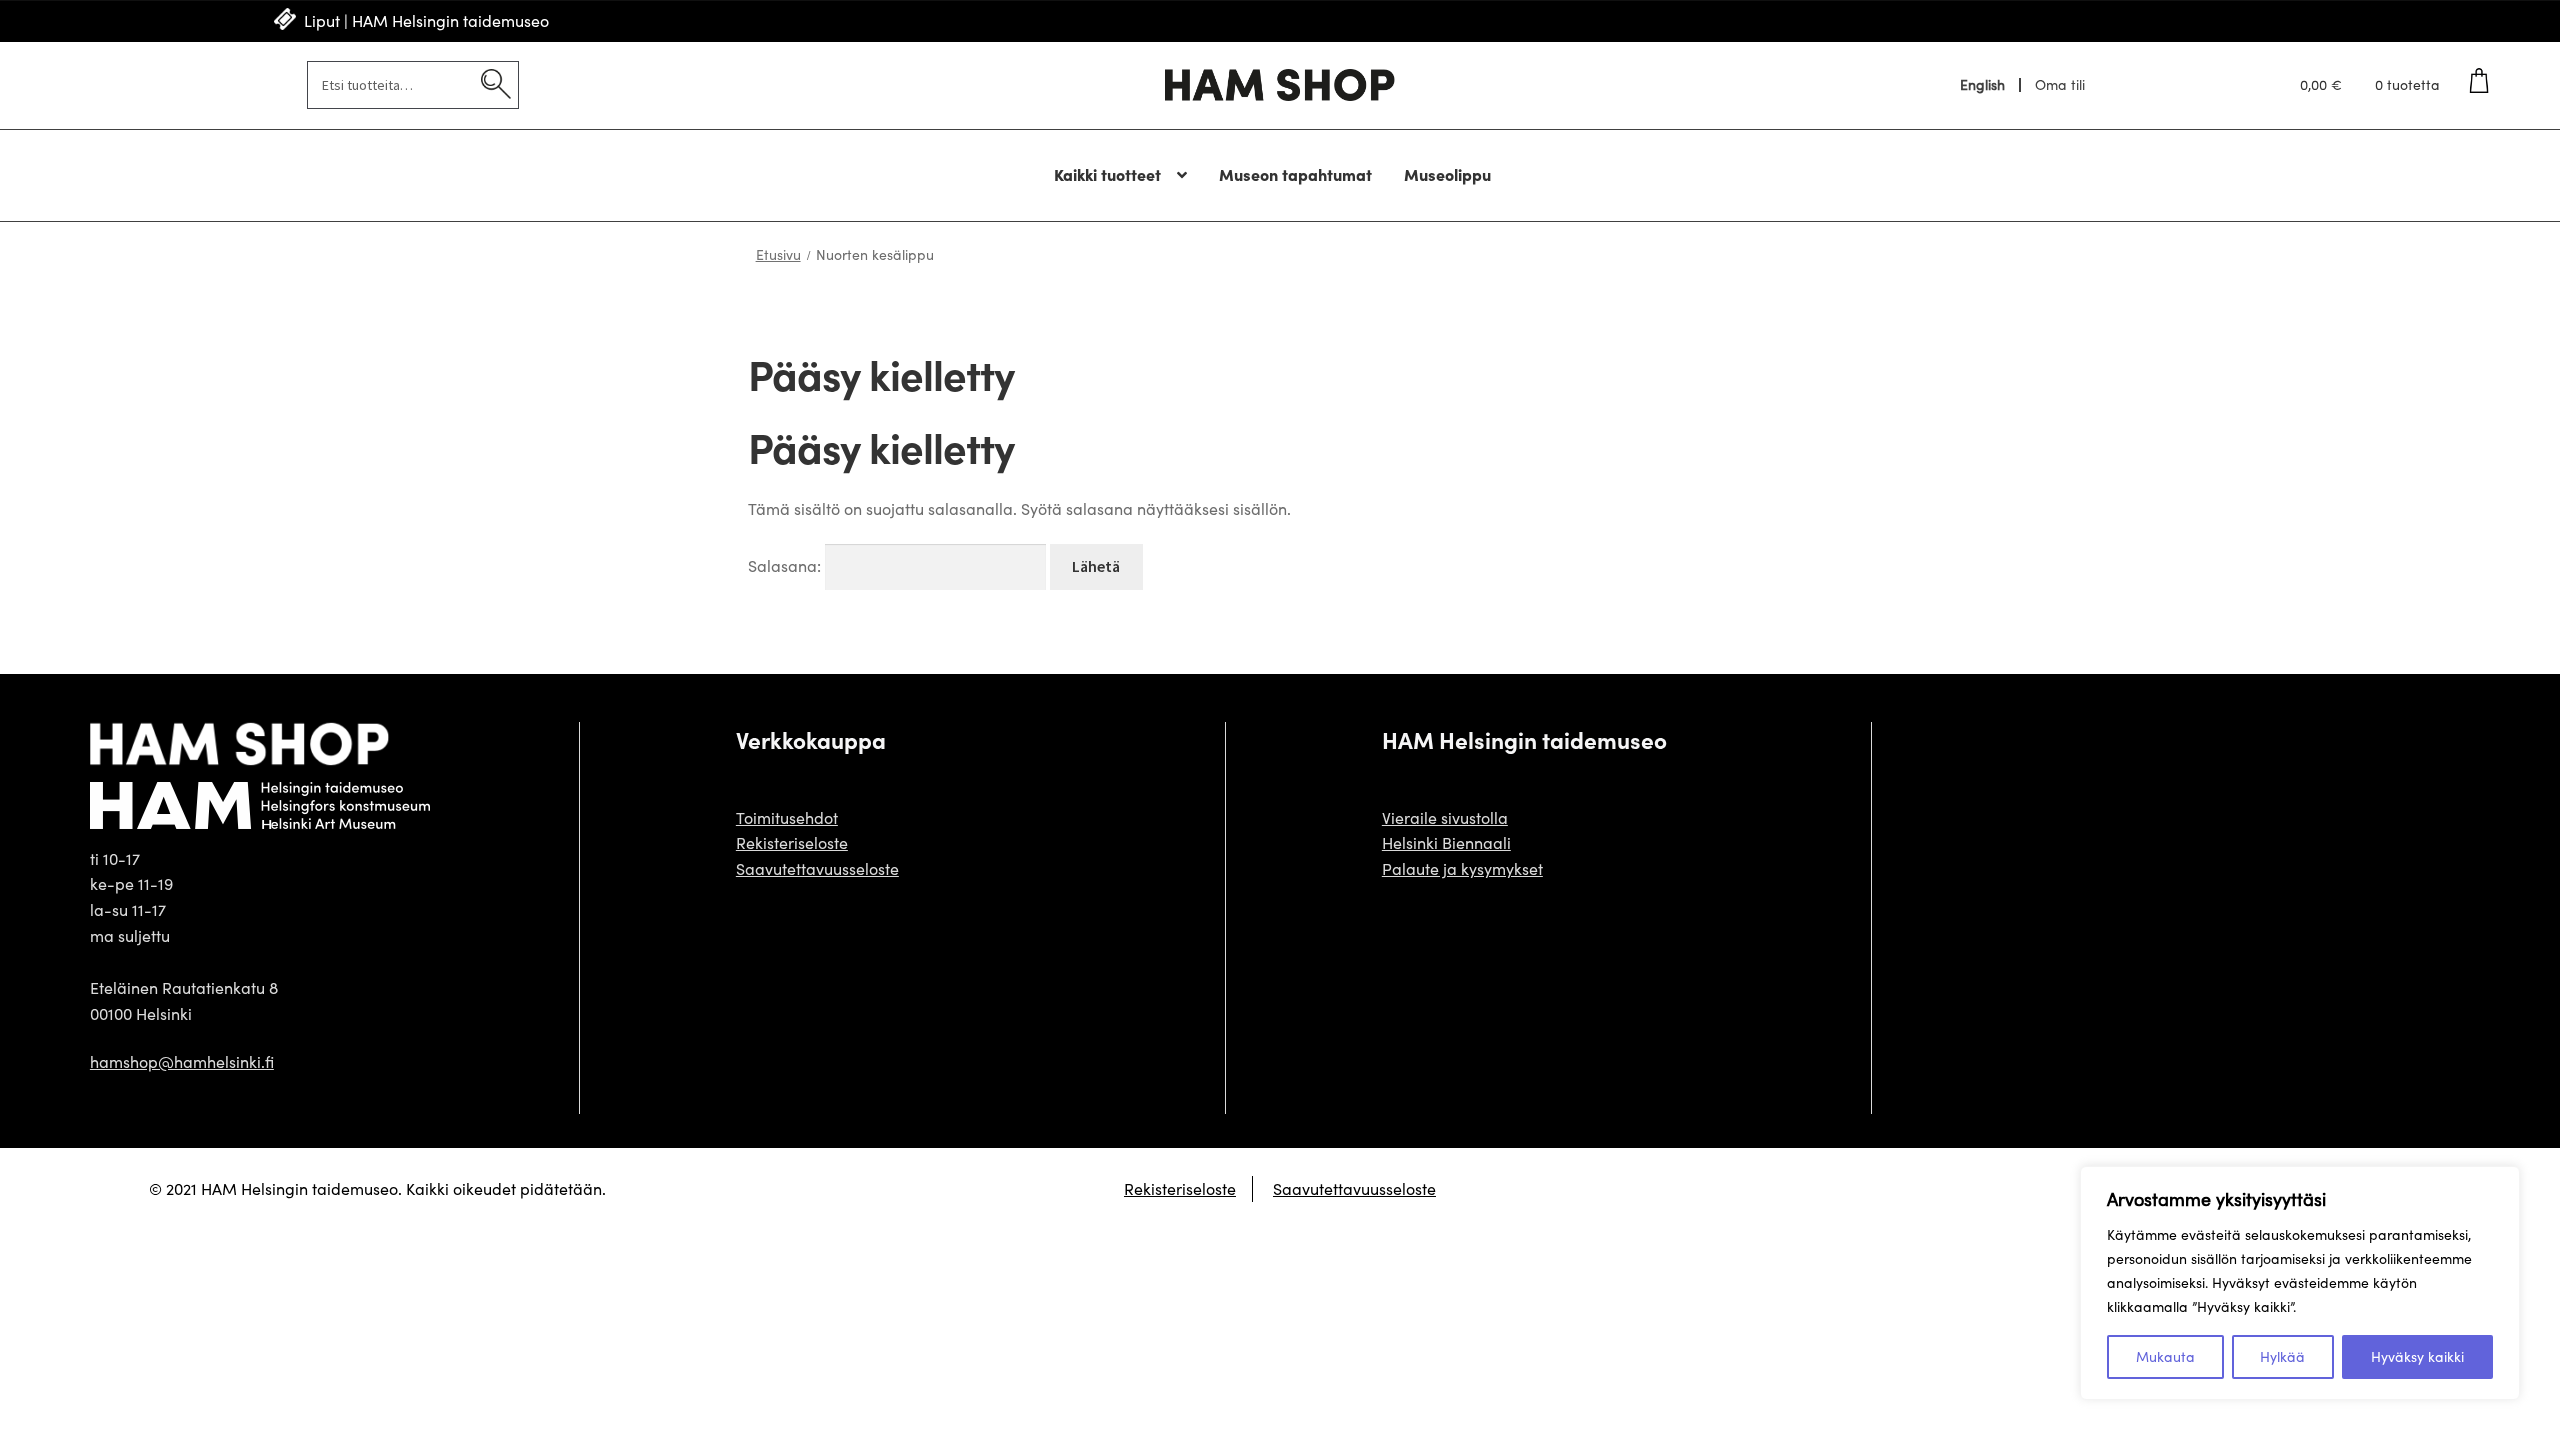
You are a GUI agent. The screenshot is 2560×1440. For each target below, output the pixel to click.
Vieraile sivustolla (1445, 817)
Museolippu (1447, 174)
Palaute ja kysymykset (1462, 868)
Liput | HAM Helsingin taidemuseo (426, 20)
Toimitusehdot (787, 817)
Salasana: (786, 565)
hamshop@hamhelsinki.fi (182, 1061)
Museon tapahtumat (1295, 174)
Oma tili (2060, 85)
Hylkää (2282, 1356)
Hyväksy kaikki (2417, 1356)
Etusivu (778, 254)
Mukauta (2165, 1356)
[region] (2300, 1283)
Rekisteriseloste (792, 842)
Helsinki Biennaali (1446, 842)
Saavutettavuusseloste (817, 868)
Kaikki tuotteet (1107, 174)
